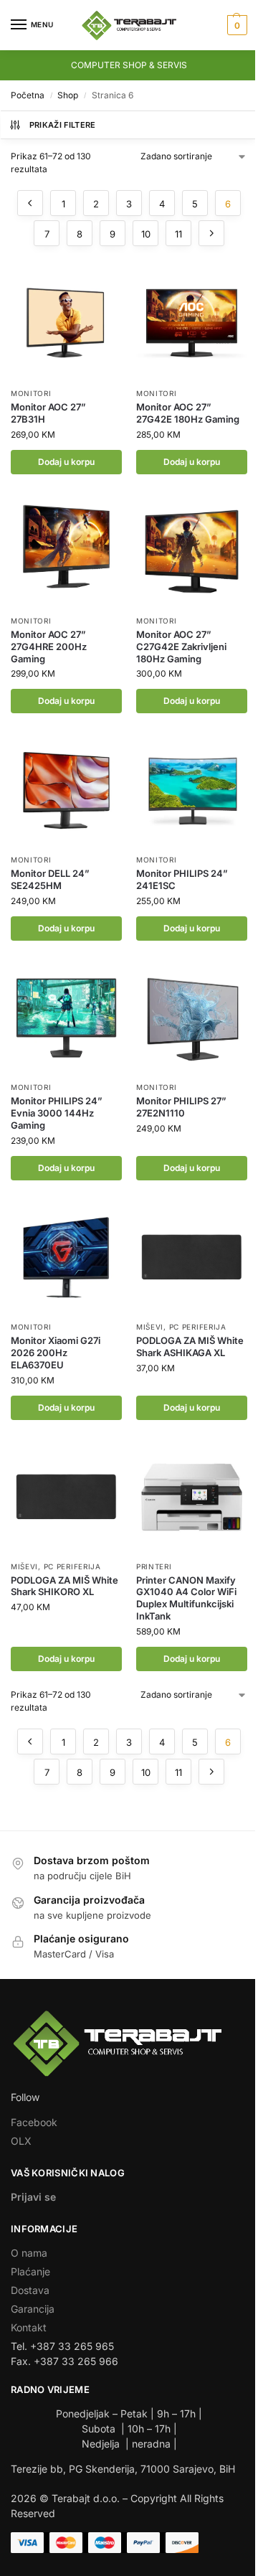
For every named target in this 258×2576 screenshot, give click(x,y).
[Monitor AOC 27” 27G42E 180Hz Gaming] (192, 324)
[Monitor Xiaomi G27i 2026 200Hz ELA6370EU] (66, 1258)
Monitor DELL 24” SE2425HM (50, 879)
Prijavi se (33, 2197)
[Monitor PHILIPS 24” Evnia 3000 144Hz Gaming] (66, 1018)
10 (146, 234)
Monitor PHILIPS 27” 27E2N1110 (181, 1107)
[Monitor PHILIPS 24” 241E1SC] (192, 790)
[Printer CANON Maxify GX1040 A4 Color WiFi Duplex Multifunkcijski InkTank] (192, 1497)
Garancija (33, 2309)
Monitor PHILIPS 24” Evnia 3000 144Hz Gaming (57, 1113)
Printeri (154, 1566)
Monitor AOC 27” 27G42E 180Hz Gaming (188, 413)
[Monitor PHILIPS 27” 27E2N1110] (192, 1018)
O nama (29, 2253)
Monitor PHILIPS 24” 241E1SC (182, 879)
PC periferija (198, 1327)
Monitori (31, 393)
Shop (68, 95)
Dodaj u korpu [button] (66, 462)
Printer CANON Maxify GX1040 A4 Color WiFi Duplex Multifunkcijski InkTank (186, 1598)
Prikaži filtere (63, 125)
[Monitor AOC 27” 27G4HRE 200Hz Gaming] (66, 551)
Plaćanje (30, 2271)
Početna (28, 95)
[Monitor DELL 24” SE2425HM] (66, 790)
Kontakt (29, 2327)
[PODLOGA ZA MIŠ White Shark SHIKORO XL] (66, 1497)
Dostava (30, 2290)
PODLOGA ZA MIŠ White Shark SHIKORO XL (64, 1586)
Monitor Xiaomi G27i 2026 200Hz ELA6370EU (56, 1353)
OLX (21, 2141)
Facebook (34, 2122)
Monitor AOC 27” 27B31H (48, 413)
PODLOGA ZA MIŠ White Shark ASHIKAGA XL (190, 1346)
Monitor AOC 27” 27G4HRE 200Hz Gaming (49, 647)
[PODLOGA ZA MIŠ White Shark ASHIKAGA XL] (192, 1258)
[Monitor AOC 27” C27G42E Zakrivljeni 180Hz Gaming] (192, 551)
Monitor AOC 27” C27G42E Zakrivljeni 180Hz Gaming (181, 647)
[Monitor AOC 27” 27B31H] (66, 324)
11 (178, 234)
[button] (235, 25)
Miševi (150, 1327)
